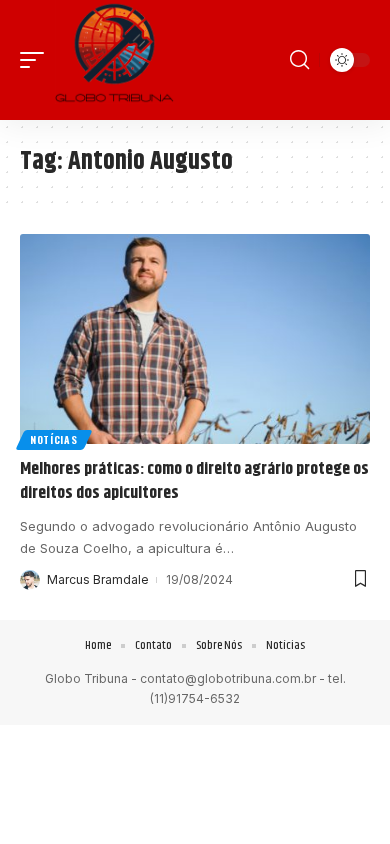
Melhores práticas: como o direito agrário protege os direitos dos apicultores (194, 481)
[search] (299, 60)
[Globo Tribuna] (114, 60)
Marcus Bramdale (98, 579)
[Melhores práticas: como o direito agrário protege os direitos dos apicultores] (195, 339)
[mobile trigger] (37, 60)
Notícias (54, 439)
